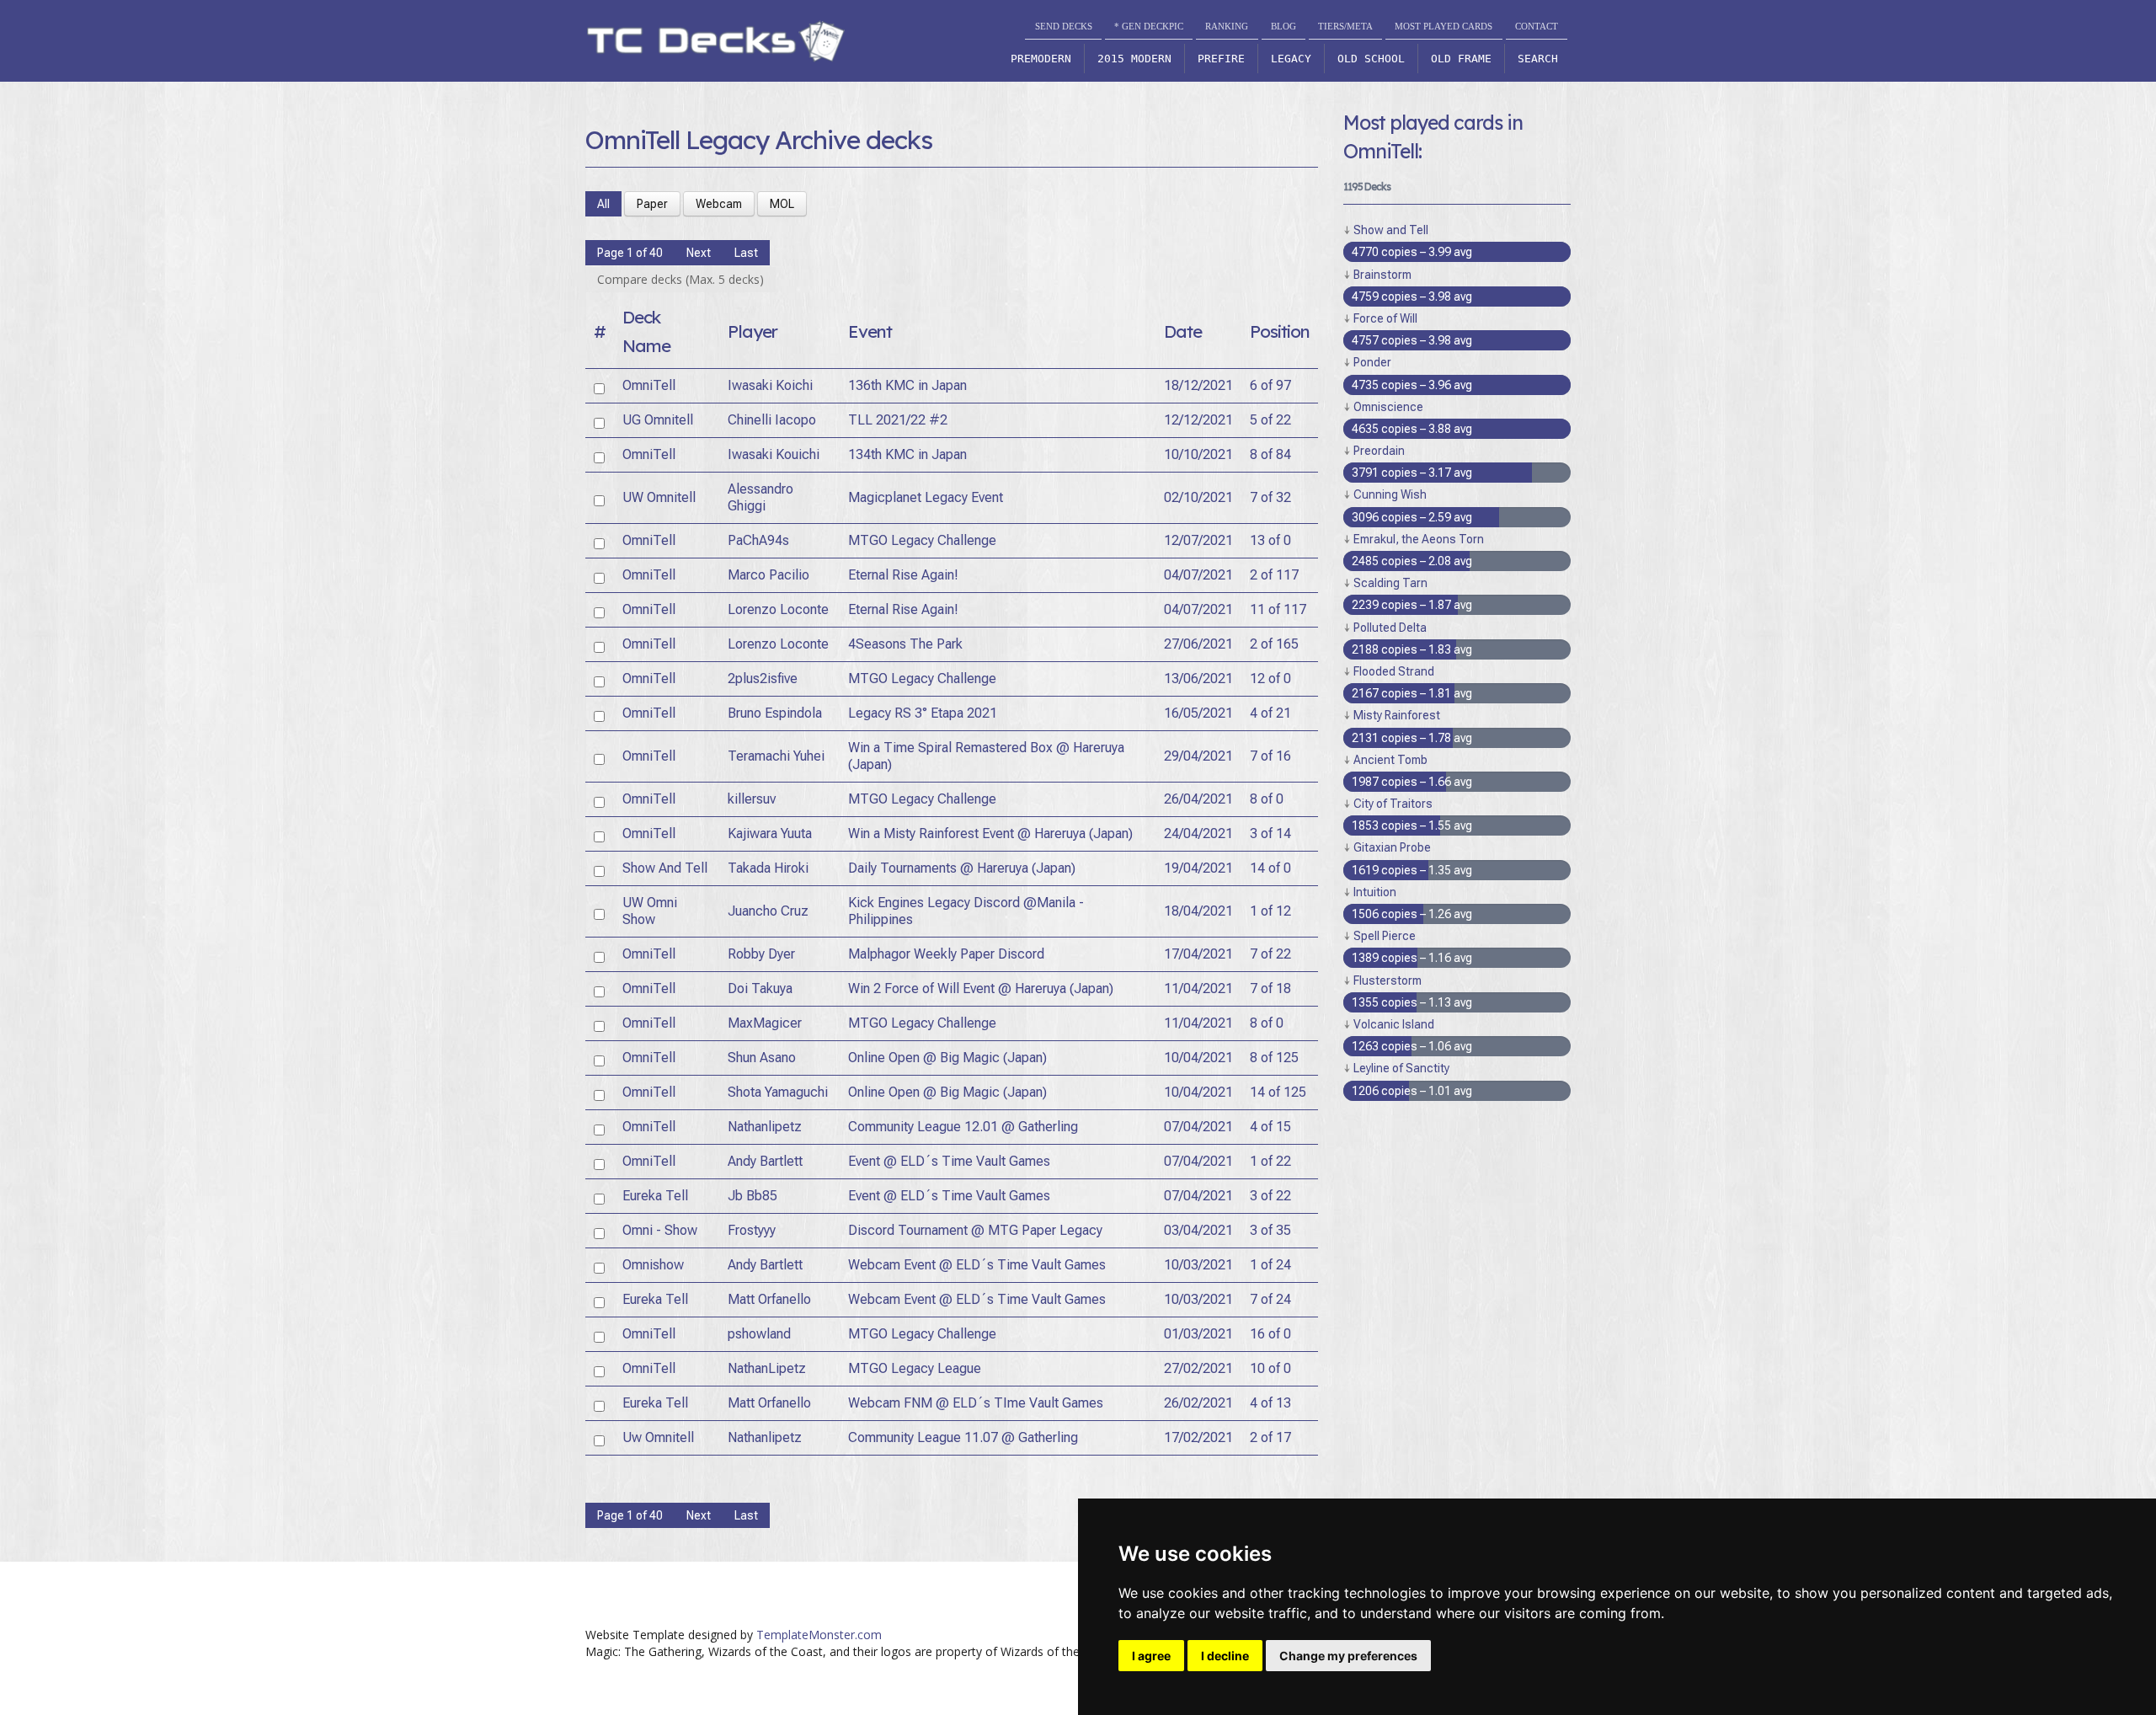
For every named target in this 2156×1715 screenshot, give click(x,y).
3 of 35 (1270, 1230)
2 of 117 (1274, 575)
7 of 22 (1270, 954)
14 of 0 (1270, 868)
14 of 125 (1278, 1092)
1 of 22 (1270, 1161)
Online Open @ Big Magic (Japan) (947, 1058)
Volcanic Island (1394, 1024)
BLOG (1283, 26)
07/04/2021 (1198, 1127)
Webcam (719, 204)
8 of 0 (1267, 799)
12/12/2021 (1198, 420)
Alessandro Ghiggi (760, 497)
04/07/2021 (1198, 575)
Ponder (1372, 362)
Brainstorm (1382, 275)
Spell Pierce (1385, 936)
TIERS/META (1345, 26)
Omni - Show (660, 1230)
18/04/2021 (1198, 911)
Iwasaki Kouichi (774, 454)
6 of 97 (1270, 385)
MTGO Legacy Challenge (922, 540)
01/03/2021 (1198, 1334)
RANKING (1227, 26)
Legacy (1291, 59)
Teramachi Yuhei (776, 756)
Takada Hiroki (768, 868)
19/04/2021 (1198, 868)
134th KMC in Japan (907, 454)
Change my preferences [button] (1348, 1656)
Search (1538, 59)
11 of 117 (1278, 609)
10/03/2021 (1198, 1265)
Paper (652, 204)
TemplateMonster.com (819, 1635)
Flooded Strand (1394, 671)
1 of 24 (1270, 1265)
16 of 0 (1270, 1334)
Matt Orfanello (769, 1299)
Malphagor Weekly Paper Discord (946, 954)
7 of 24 (1270, 1299)
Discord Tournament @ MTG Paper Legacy (975, 1230)
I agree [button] (1151, 1656)
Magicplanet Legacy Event (926, 497)
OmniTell (649, 385)
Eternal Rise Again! (903, 575)
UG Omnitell (658, 420)
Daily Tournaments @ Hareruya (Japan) (962, 868)
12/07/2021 (1198, 540)
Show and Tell (1391, 230)
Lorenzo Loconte (778, 609)
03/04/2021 (1198, 1230)
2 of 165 (1274, 644)
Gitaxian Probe (1392, 847)
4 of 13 (1270, 1403)
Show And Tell (665, 868)
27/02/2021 (1198, 1368)
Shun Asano (762, 1058)
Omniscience (1388, 407)
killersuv (752, 799)
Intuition (1375, 892)
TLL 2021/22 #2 (898, 420)
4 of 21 (1270, 713)
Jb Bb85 (752, 1196)
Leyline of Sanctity (1401, 1068)
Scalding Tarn (1390, 583)
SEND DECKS (1064, 26)
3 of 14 (1270, 833)
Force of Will (1385, 318)
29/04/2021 (1198, 756)
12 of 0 (1270, 679)
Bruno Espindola (775, 713)
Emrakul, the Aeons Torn (1419, 539)
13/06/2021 (1198, 679)
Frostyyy (752, 1230)
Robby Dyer (761, 954)
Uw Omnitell (658, 1437)
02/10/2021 (1198, 497)
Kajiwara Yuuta (770, 833)
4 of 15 (1270, 1127)
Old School (1371, 59)
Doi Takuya (760, 988)
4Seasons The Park (905, 644)
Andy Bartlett (765, 1161)
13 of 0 (1270, 540)
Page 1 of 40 (630, 253)
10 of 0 (1270, 1368)
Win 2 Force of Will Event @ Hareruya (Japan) (981, 988)
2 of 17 (1270, 1437)
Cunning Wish (1390, 494)
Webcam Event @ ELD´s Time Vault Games (977, 1265)
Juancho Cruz (768, 911)
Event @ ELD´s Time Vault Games (949, 1161)
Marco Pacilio (768, 575)
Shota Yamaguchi (778, 1092)
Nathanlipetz (765, 1127)
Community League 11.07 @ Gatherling (963, 1437)
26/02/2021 (1198, 1403)
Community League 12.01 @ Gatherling (963, 1127)
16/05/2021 (1198, 713)
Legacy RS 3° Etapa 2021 (923, 713)
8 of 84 (1270, 454)
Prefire (1221, 59)
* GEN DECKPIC (1149, 26)
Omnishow (653, 1265)
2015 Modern (1134, 59)
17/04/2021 (1198, 954)
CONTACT (1537, 26)
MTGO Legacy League (915, 1368)
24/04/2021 (1198, 833)
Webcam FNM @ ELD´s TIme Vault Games (976, 1403)
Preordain (1379, 451)
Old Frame (1461, 59)
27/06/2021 (1198, 644)
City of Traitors (1393, 804)
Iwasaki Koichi (770, 385)
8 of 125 (1274, 1058)
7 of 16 (1270, 756)
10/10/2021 (1198, 454)
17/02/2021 (1198, 1437)
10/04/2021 (1198, 1058)
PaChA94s (758, 540)
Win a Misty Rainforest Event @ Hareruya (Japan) (990, 833)
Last (746, 253)
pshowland (759, 1334)
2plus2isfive (763, 679)
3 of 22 (1270, 1196)
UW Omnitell (659, 497)
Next (699, 253)
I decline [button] (1225, 1656)
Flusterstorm (1388, 980)
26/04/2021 (1198, 799)
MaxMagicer (765, 1023)
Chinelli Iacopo (772, 420)
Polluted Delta (1390, 628)
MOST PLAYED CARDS (1444, 26)
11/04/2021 (1198, 988)
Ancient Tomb (1390, 760)
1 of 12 (1270, 911)
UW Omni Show (650, 911)
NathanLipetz (767, 1368)
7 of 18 (1270, 988)
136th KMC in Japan (907, 385)
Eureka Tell (655, 1196)
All (603, 204)
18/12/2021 (1198, 385)
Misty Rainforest (1397, 715)
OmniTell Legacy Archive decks (759, 140)
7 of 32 (1270, 497)
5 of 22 (1270, 420)
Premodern (1041, 59)
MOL (782, 204)
